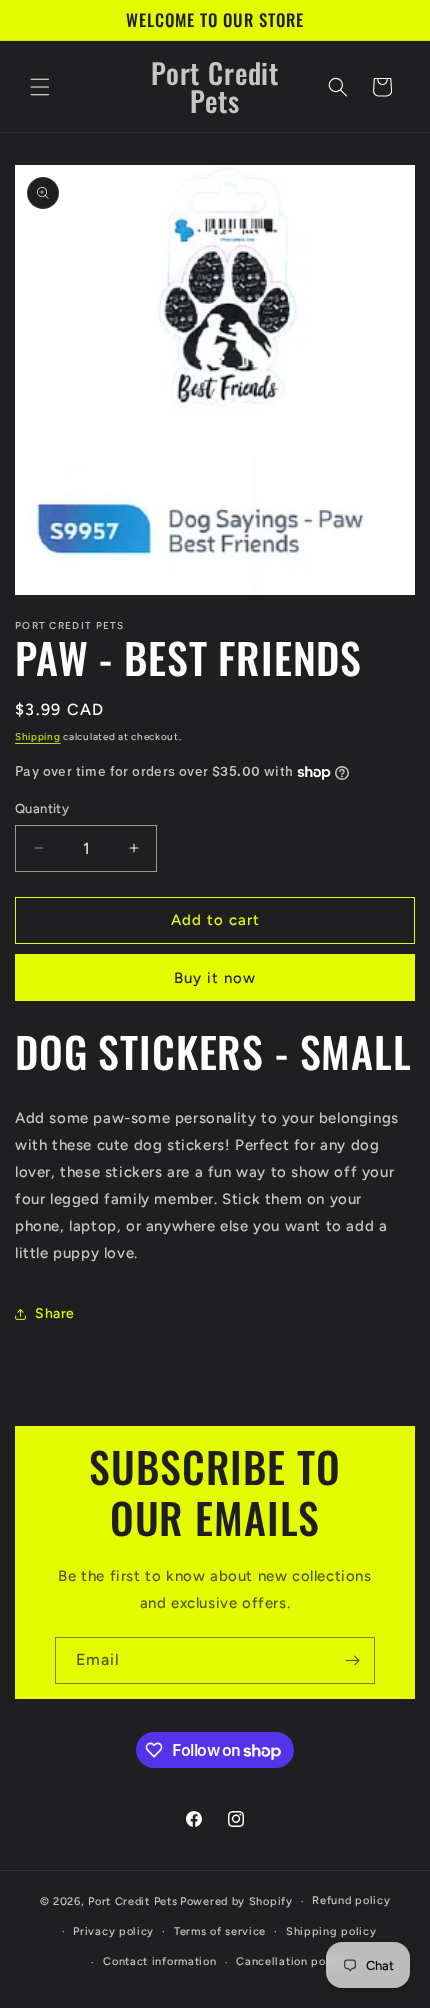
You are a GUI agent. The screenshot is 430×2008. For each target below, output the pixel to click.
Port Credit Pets (132, 1901)
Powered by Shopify (236, 1901)
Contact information (159, 1961)
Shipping (38, 736)
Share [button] (55, 1313)
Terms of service (220, 1931)
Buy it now (215, 978)
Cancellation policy (291, 1961)
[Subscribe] (352, 1660)
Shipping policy (331, 1931)
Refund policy (351, 1900)
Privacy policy (113, 1931)
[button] (40, 87)
